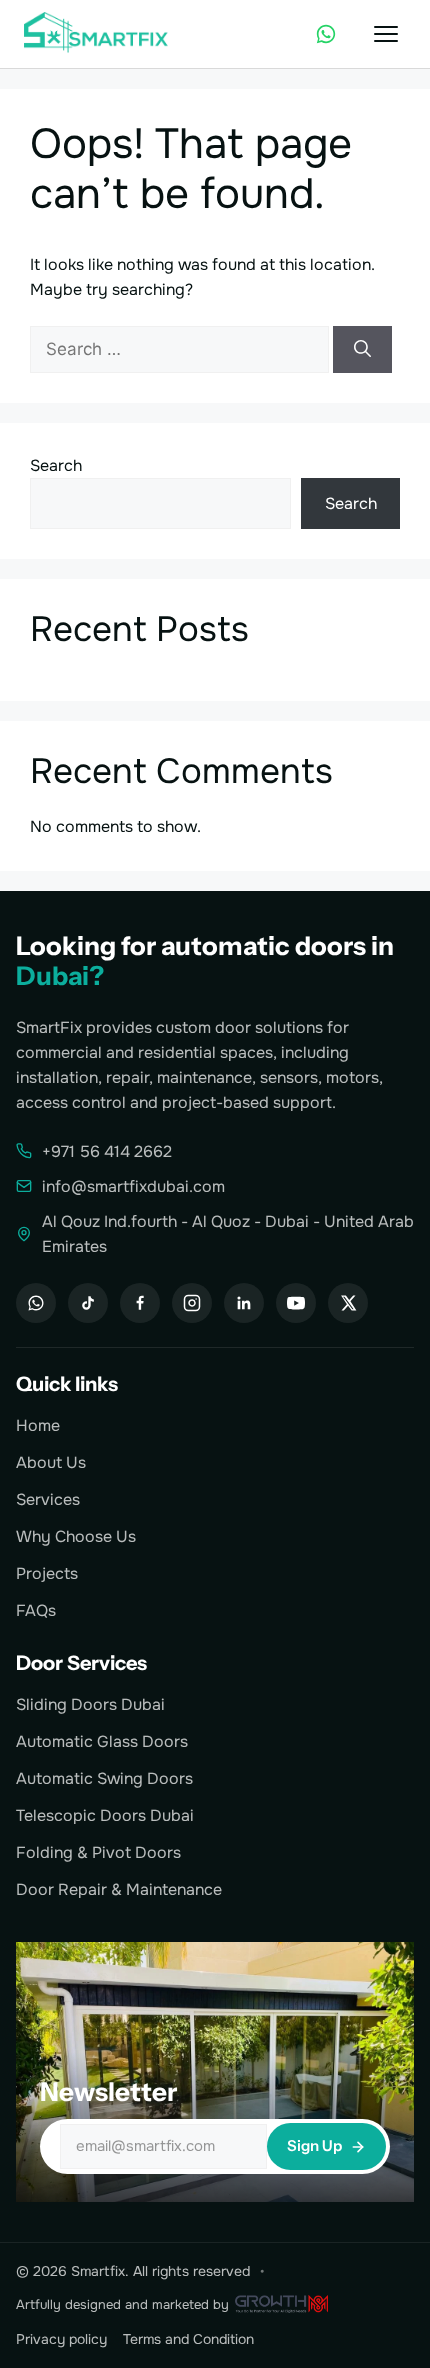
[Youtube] (296, 1303)
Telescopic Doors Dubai (105, 1815)
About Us (51, 1462)
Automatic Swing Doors (104, 1778)
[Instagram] (192, 1303)
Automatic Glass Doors (102, 1741)
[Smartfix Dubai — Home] (98, 34)
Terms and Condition (188, 2339)
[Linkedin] (244, 1303)
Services (48, 1499)
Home (38, 1425)
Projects (47, 1573)
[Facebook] (140, 1303)
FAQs (36, 1610)
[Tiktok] (88, 1303)
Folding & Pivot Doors (98, 1852)
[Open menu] (386, 34)
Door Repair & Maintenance (119, 1889)
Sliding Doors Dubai (90, 1704)
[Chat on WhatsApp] (326, 34)
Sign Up (314, 2145)
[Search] (362, 350)
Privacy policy (61, 2339)
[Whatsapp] (36, 1303)
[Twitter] (348, 1303)
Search (56, 465)
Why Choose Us (76, 1536)
